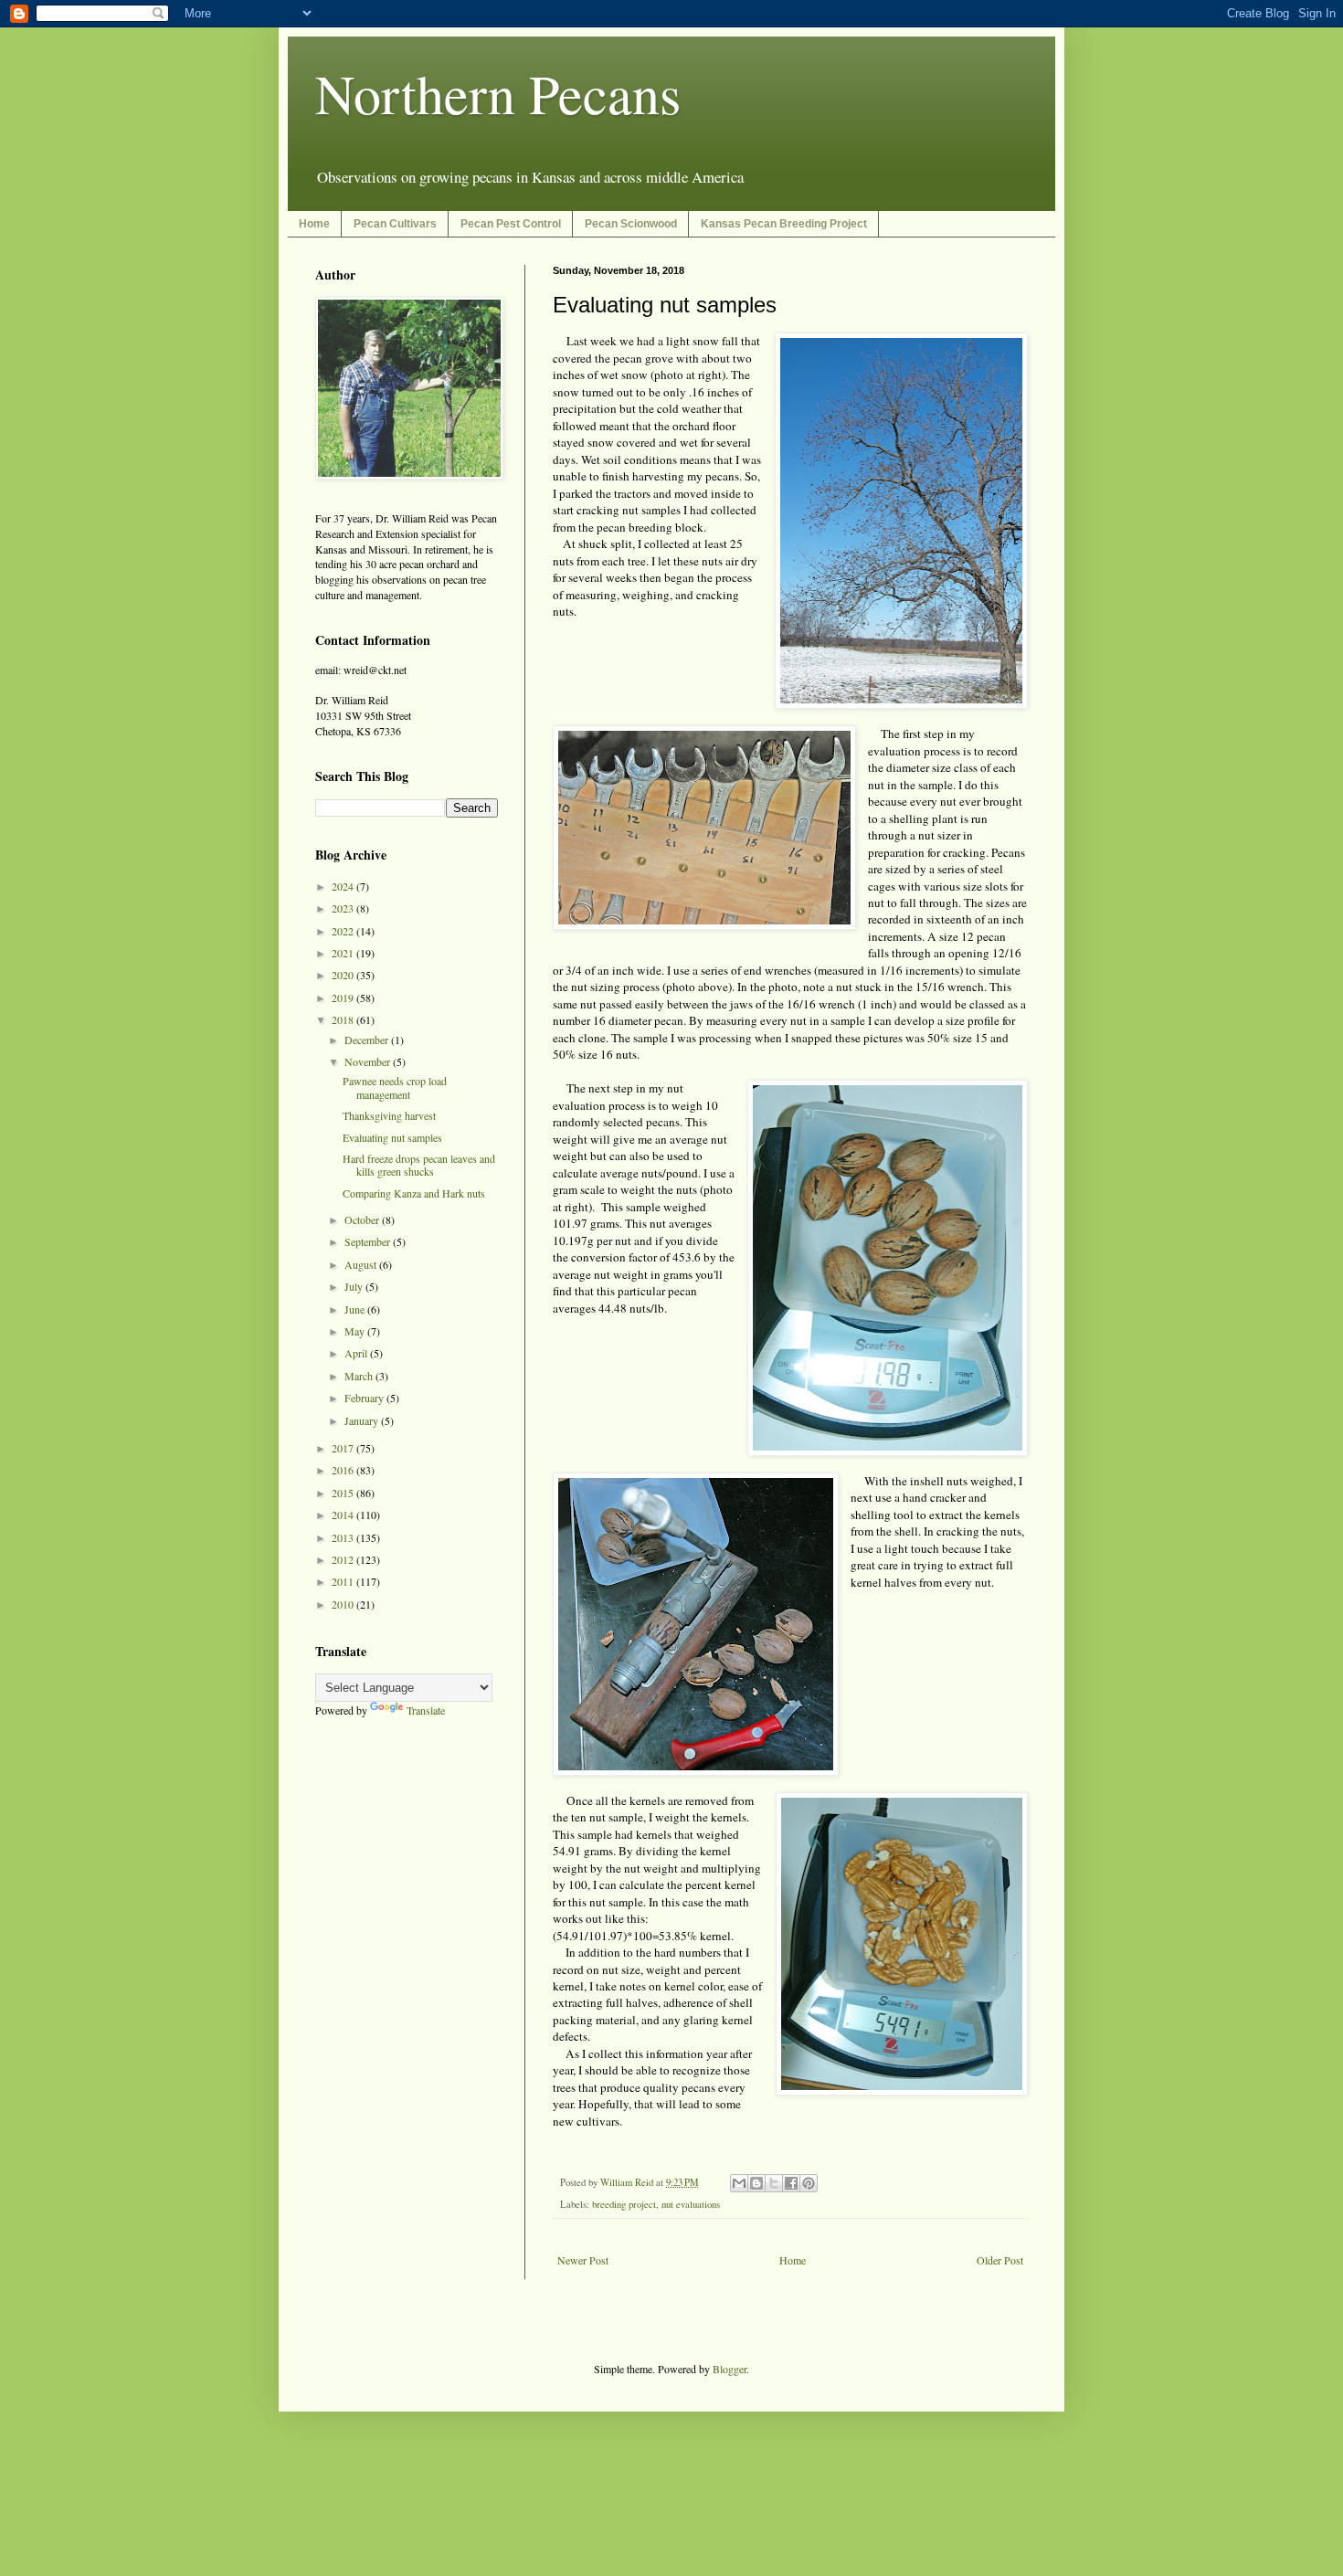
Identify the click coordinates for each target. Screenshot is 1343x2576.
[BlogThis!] (756, 2183)
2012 (344, 1559)
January (363, 1420)
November (369, 1061)
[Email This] (739, 2183)
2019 (344, 998)
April (357, 1353)
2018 (344, 1019)
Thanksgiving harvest (389, 1115)
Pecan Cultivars (395, 224)
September (369, 1241)
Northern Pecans (498, 93)
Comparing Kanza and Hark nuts (414, 1193)
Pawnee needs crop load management (395, 1087)
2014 (344, 1515)
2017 (344, 1448)
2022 (344, 931)
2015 (344, 1493)
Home (314, 224)
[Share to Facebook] (791, 2183)
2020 (344, 975)
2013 (344, 1537)
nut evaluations (691, 2204)
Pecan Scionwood (631, 224)
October (363, 1219)
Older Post (1000, 2260)
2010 (344, 1604)
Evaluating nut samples (392, 1137)
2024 (344, 886)
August (362, 1264)
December (368, 1040)
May (356, 1331)
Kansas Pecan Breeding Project (784, 224)
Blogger (730, 2369)
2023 (344, 908)
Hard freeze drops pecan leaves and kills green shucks (419, 1165)
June (356, 1309)
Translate (426, 1710)
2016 (344, 1470)
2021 (344, 953)
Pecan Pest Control (511, 224)
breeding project (624, 2204)
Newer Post (583, 2260)
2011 (344, 1581)
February (365, 1398)
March (360, 1376)
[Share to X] (774, 2183)
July (355, 1286)
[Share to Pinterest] (809, 2183)
